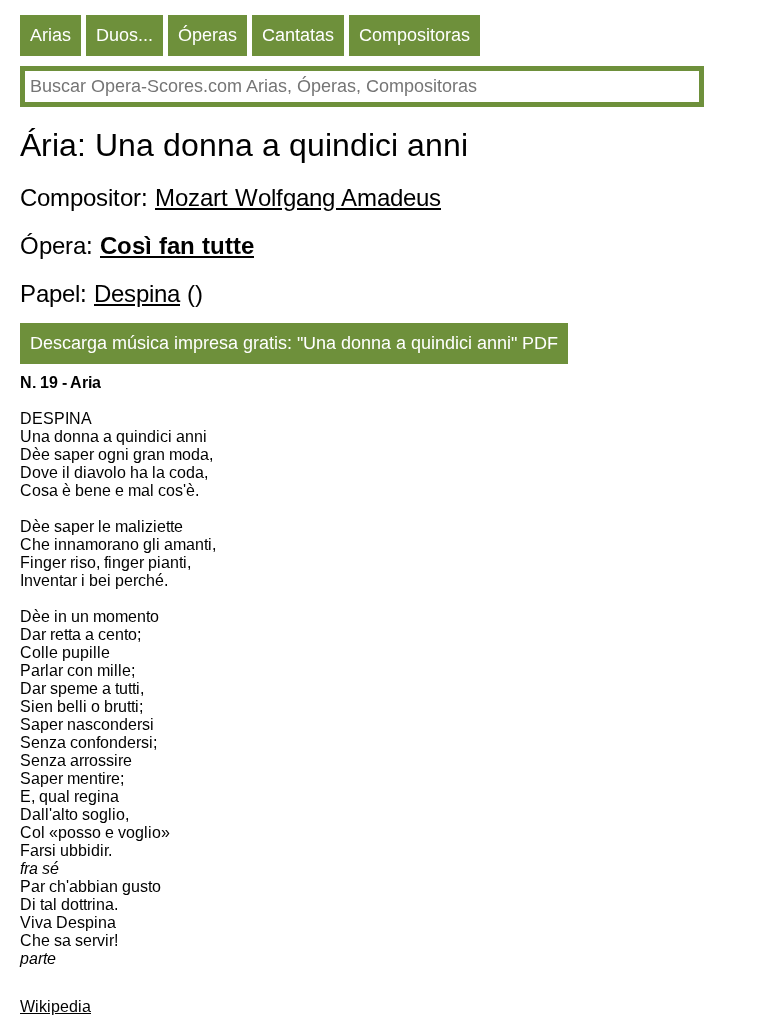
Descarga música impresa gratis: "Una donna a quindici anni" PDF (294, 343)
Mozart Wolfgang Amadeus (298, 197)
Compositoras (414, 35)
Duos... (124, 35)
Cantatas (298, 35)
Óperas (207, 35)
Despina (137, 293)
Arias (50, 35)
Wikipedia (55, 1006)
